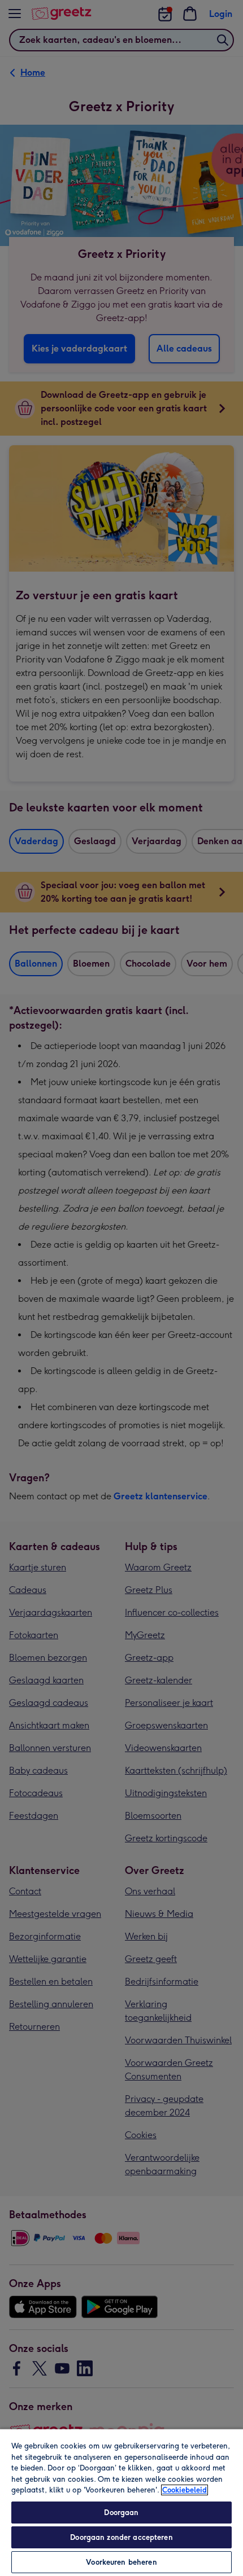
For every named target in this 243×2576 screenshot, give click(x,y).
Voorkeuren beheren (121, 2562)
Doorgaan (121, 2513)
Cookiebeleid (185, 2490)
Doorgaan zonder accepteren (121, 2537)
